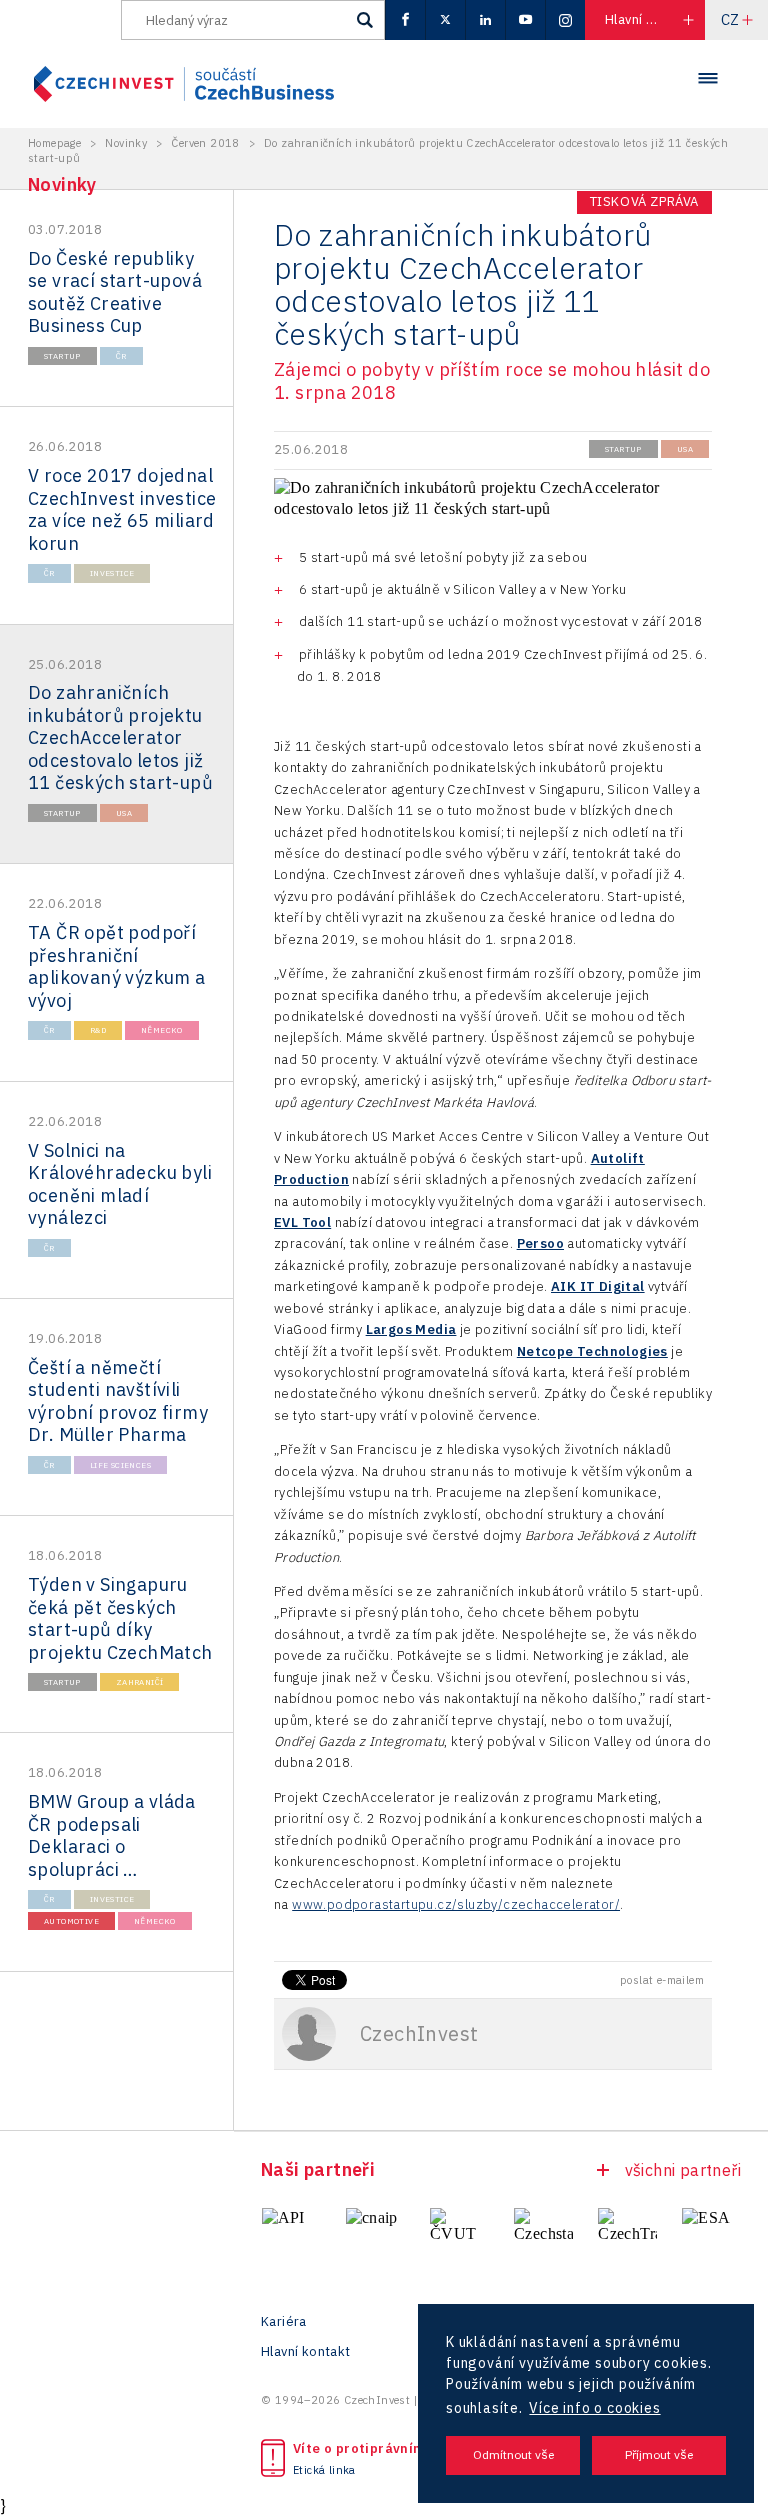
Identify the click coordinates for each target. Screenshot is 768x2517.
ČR (121, 356)
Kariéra (284, 2322)
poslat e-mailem (662, 1980)
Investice (112, 573)
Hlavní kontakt (306, 2352)
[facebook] (405, 20)
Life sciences (120, 1465)
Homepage (54, 143)
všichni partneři (683, 2170)
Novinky (126, 143)
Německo (162, 1030)
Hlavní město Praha (654, 19)
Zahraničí (140, 1682)
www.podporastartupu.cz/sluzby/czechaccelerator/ (456, 1904)
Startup (62, 356)
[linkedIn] (485, 20)
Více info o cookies (594, 2408)
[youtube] (525, 20)
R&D (98, 1030)
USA (124, 813)
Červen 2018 (205, 143)
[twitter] (445, 20)
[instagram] (565, 20)
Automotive (71, 1921)
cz (730, 19)
